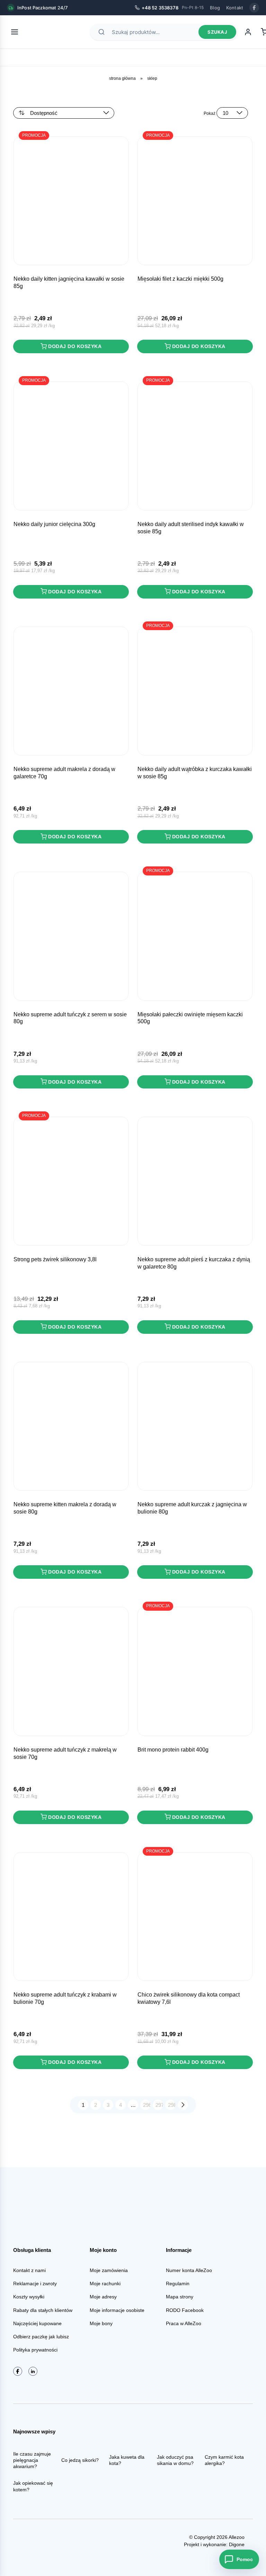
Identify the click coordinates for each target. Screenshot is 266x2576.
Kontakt (235, 8)
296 (147, 2105)
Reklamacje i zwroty (35, 2283)
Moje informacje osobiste (117, 2310)
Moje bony (101, 2323)
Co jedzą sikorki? (80, 2460)
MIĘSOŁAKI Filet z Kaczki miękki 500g (180, 279)
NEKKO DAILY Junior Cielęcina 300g (54, 524)
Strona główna (122, 78)
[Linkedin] (33, 2371)
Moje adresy (103, 2297)
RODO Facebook (185, 2310)
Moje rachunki (105, 2283)
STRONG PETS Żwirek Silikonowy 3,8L (55, 1259)
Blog (215, 8)
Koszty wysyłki (29, 2297)
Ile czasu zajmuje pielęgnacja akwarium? (32, 2460)
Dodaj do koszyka (75, 346)
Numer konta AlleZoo (189, 2270)
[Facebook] (254, 8)
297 (159, 2105)
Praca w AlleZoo (184, 2323)
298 (172, 2105)
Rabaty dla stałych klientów (43, 2310)
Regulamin (178, 2283)
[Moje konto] (248, 32)
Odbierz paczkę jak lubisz (41, 2337)
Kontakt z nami (29, 2270)
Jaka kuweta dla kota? (127, 2460)
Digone (237, 2544)
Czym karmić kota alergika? (224, 2460)
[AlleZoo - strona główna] (49, 32)
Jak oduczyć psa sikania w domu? (175, 2460)
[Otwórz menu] (15, 32)
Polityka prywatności (35, 2350)
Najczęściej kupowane (37, 2323)
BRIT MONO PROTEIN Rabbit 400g (173, 1750)
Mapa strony (180, 2297)
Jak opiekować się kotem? (33, 2486)
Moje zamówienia (109, 2270)
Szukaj (217, 32)
